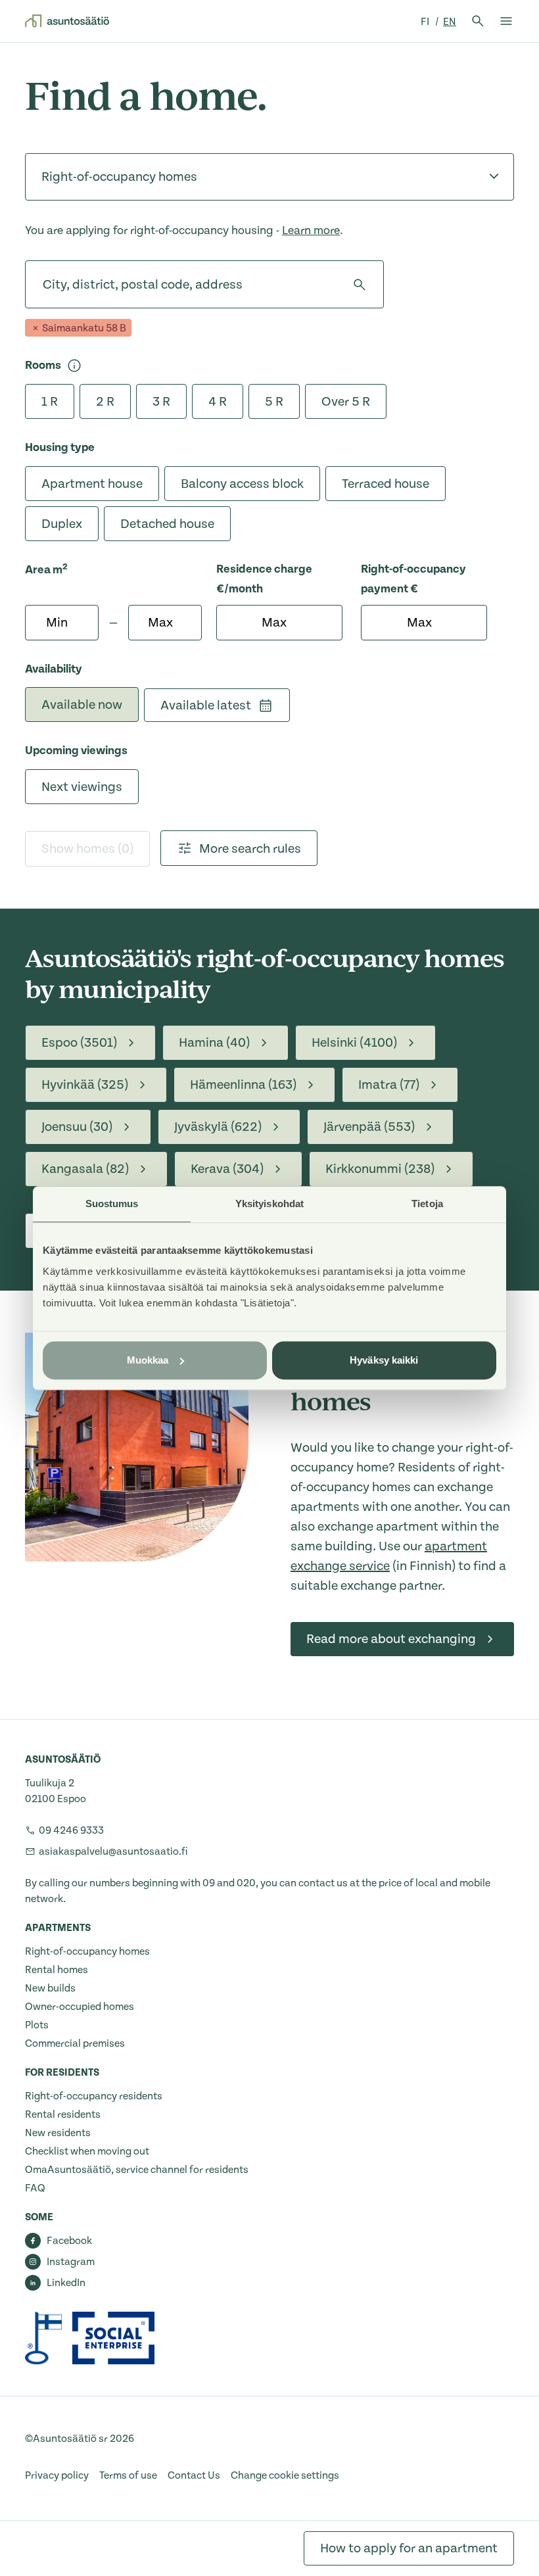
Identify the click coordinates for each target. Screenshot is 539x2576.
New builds (50, 1988)
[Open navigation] (506, 21)
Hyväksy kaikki (384, 1360)
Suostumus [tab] (112, 1204)
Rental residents (63, 2114)
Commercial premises (75, 2043)
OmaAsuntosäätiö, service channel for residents (137, 2170)
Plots (37, 2025)
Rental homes (57, 1970)
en (450, 22)
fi (426, 22)
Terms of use (128, 2475)
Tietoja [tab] (427, 1204)
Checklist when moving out (87, 2151)
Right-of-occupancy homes (87, 1951)
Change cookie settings (285, 2475)
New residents (58, 2133)
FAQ (35, 2188)
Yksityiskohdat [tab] (269, 1204)
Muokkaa (148, 1360)
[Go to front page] (67, 21)
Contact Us (194, 2475)
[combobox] (43, 285)
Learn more (311, 230)
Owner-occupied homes (80, 2007)
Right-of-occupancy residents (94, 2096)
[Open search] (478, 21)
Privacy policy (57, 2475)
